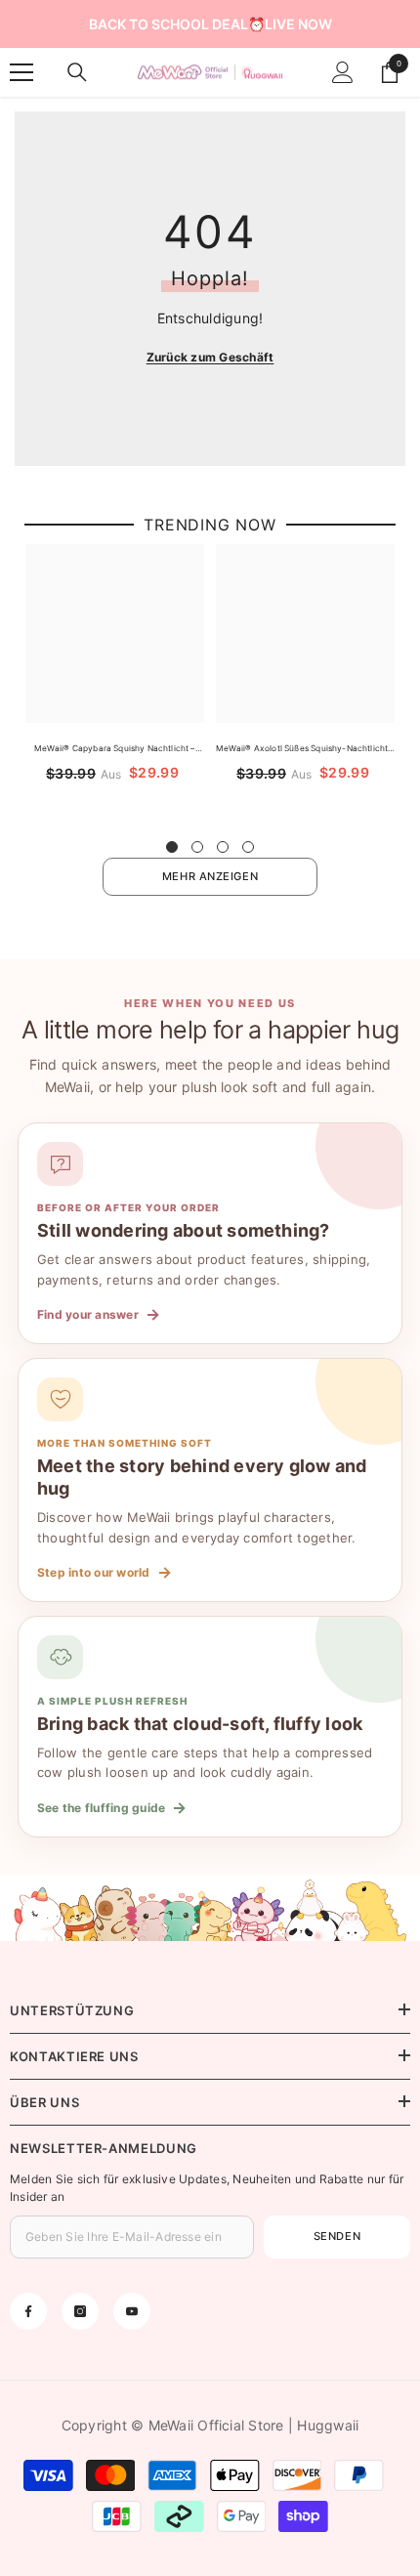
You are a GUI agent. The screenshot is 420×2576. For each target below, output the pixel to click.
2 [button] (197, 847)
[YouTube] (132, 2311)
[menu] (21, 72)
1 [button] (172, 847)
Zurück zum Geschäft (210, 357)
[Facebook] (28, 2311)
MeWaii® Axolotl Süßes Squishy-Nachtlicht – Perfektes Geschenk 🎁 (305, 749)
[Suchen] (77, 72)
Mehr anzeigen (210, 876)
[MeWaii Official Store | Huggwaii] (210, 1908)
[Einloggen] (343, 72)
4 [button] (248, 847)
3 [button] (223, 847)
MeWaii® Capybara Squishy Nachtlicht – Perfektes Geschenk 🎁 (114, 749)
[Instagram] (80, 2311)
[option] (115, 681)
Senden (337, 2236)
